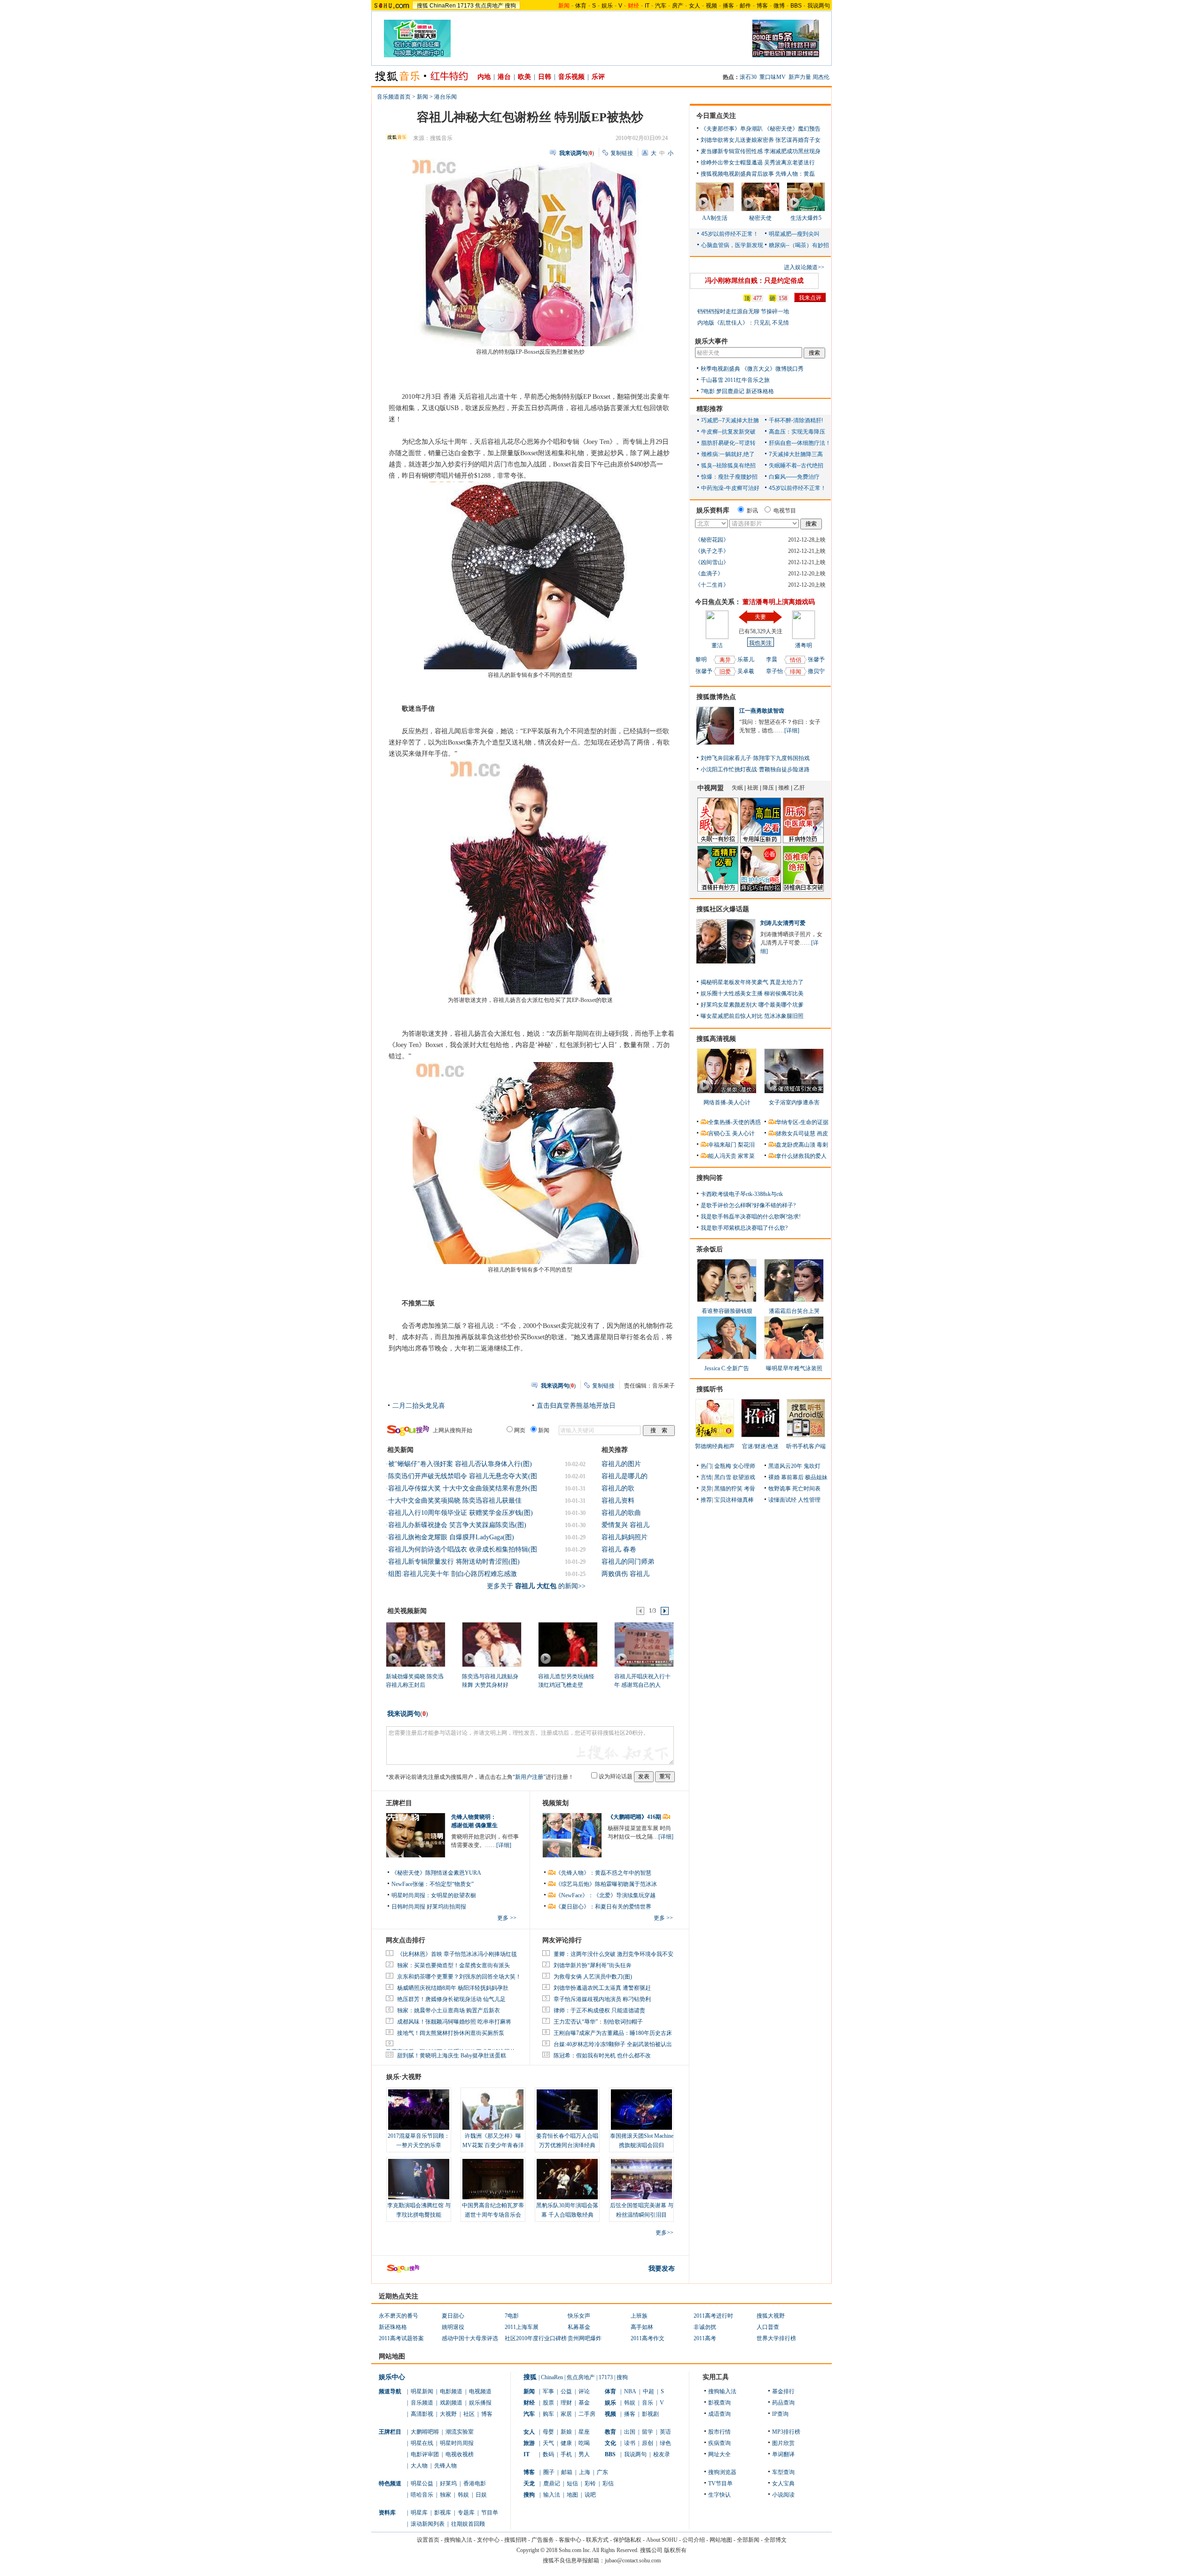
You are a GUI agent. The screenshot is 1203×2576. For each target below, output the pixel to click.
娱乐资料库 (713, 510)
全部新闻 (748, 2540)
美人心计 (743, 1133)
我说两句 (819, 6)
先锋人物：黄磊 (795, 174)
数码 (548, 2454)
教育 (610, 2432)
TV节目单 (720, 2483)
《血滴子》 (709, 574)
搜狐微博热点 (716, 697)
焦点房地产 (489, 6)
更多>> (664, 2233)
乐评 (598, 77)
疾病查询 (719, 2443)
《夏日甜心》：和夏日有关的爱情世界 (603, 1907)
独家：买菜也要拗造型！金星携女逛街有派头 (453, 1965)
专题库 (466, 2513)
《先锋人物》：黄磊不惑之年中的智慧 (603, 1873)
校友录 (662, 2454)
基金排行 (783, 2391)
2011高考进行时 (713, 2316)
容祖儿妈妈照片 (625, 1537)
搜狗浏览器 (722, 2472)
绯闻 (796, 672)
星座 (584, 2432)
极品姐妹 (816, 1477)
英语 (665, 2432)
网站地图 (721, 2540)
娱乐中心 (392, 2377)
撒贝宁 (816, 671)
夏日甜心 (453, 2316)
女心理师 (744, 1466)
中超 (648, 2391)
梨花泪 (746, 1145)
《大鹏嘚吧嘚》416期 (635, 1817)
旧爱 (725, 672)
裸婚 (774, 1477)
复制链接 (622, 153)
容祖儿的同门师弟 (628, 1562)
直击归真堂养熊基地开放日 (576, 1406)
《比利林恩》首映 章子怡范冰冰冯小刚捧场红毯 (457, 1954)
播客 (728, 6)
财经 (529, 2403)
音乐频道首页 (394, 97)
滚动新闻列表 (428, 2524)
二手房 (587, 2414)
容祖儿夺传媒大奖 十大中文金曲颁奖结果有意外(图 (463, 1488)
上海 (585, 2472)
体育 (581, 6)
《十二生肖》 (712, 585)
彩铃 (590, 2483)
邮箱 (567, 2472)
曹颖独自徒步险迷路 (784, 769)
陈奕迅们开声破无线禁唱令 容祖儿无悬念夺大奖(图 (463, 1476)
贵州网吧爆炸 (585, 2338)
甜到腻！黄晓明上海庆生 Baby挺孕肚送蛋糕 (452, 2056)
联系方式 (597, 2540)
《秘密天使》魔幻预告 (792, 129)
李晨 (772, 660)
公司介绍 (694, 2540)
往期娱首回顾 (468, 2524)
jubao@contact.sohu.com (633, 2560)
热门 (706, 1466)
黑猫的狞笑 (728, 1489)
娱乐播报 (480, 2403)
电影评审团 (425, 2454)
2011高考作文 (648, 2338)
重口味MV (773, 77)
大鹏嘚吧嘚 (425, 2432)
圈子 (549, 2472)
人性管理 (809, 1500)
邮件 (745, 6)
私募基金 (579, 2327)
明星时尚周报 (457, 2443)
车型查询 (783, 2472)
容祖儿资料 (618, 1501)
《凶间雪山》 (712, 562)
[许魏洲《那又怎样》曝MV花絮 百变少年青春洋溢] (493, 2110)
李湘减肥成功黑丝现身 (792, 151)
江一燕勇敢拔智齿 (762, 711)
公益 (566, 2391)
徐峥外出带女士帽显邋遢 (732, 163)
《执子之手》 (712, 551)
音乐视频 (571, 77)
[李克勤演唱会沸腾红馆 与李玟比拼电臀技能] (419, 2179)
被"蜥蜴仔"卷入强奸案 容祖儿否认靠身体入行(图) (460, 1464)
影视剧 (650, 2414)
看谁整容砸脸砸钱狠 (727, 1311)
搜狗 (510, 6)
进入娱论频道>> (804, 267)
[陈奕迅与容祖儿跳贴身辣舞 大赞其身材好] (491, 1644)
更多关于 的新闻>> (536, 1586)
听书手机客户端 (806, 1446)
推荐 (706, 1500)
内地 (484, 77)
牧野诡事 (780, 1489)
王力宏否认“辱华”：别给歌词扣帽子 (598, 2022)
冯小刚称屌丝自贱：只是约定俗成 (754, 281)
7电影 (708, 391)
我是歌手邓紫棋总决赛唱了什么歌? (744, 1228)
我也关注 (760, 643)
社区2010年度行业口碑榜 (536, 2338)
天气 (548, 2443)
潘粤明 (804, 645)
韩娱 (463, 2495)
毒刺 (822, 1145)
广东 (602, 2472)
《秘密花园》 (712, 540)
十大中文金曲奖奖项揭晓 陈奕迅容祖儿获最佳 (455, 1501)
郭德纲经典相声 (715, 1446)
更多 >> (507, 1918)
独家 (445, 2495)
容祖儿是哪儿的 (625, 1476)
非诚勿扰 (705, 2327)
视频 (711, 6)
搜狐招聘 (516, 2540)
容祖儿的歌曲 (621, 1513)
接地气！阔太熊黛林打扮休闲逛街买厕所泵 (451, 2033)
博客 (762, 6)
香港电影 (475, 2483)
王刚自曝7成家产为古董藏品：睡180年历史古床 (613, 2033)
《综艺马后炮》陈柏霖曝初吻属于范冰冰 (606, 1884)
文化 (610, 2443)
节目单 (490, 2513)
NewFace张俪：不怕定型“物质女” (433, 1884)
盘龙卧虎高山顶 (796, 1145)
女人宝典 (783, 2483)
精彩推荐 (710, 409)
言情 (706, 1477)
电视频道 (480, 2391)
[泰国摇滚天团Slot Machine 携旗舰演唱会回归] (641, 2110)
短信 (572, 2483)
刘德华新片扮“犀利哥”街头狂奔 (593, 1965)
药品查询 (783, 2403)
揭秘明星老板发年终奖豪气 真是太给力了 (752, 982)
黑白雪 (723, 1477)
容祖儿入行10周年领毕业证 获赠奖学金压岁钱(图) (461, 1513)
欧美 (524, 77)
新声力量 (800, 77)
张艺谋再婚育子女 (798, 140)
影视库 (443, 2513)
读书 (630, 2443)
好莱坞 (448, 2483)
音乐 (648, 2403)
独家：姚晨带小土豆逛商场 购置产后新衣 (449, 2010)
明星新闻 (422, 2391)
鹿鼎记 (552, 2483)
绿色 (665, 2443)
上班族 (639, 2316)
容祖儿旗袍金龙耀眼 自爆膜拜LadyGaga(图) (451, 1537)
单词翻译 (783, 2454)
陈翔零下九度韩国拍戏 (781, 758)
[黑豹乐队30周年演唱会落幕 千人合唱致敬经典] (567, 2179)
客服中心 (570, 2540)
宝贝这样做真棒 (734, 1500)
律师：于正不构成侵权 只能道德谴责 (599, 2010)
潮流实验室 (460, 2432)
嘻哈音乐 (422, 2495)
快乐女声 (579, 2316)
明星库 (419, 2513)
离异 (725, 660)
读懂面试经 (782, 1500)
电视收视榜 (460, 2454)
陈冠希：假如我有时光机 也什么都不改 (602, 2056)
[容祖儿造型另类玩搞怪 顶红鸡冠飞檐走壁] (567, 1644)
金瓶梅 (723, 1466)
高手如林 (642, 2327)
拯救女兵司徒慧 (796, 1133)
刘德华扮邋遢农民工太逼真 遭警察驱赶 (602, 1988)
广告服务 (543, 2540)
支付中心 (488, 2540)
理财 (566, 2403)
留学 (648, 2432)
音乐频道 (422, 2403)
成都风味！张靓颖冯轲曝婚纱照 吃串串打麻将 (454, 2022)
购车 (548, 2414)
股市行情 (719, 2432)
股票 (548, 2403)
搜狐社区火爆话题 (723, 909)
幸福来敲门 (722, 1145)
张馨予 (704, 671)
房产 (678, 6)
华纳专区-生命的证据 (802, 1122)
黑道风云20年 (785, 1466)
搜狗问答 (710, 1178)
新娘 (566, 2432)
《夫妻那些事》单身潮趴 (732, 129)
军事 (548, 2391)
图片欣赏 (783, 2443)
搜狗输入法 (722, 2391)
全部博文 (775, 2540)
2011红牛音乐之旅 (747, 380)
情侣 (796, 660)
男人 (584, 2454)
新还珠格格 (760, 391)
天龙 (529, 2483)
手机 (566, 2454)
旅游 (529, 2443)
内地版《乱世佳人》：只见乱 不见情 (743, 323)
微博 (779, 6)
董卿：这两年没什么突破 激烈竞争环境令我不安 (613, 1954)
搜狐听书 (710, 1389)
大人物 (419, 2466)
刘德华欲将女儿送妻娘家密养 (737, 140)
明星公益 (422, 2483)
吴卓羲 (746, 671)
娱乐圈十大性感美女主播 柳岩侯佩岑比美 (752, 993)
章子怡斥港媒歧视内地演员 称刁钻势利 (602, 1999)
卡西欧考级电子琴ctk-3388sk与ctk (742, 1194)
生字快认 (719, 2495)
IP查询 (780, 2414)
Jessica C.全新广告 (727, 1368)
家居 (566, 2414)
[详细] (504, 1845)
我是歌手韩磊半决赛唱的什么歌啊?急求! (751, 1217)
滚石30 (748, 77)
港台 (504, 77)
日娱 (481, 2495)
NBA (630, 2391)
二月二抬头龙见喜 (419, 1406)
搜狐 (422, 6)
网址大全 (719, 2454)
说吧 (590, 2495)
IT (647, 6)
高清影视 (422, 2414)
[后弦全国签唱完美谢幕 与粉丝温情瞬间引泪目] (641, 2179)
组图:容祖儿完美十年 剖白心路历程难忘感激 (453, 1574)
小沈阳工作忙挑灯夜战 (729, 769)
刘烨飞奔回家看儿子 (726, 758)
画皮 (822, 1133)
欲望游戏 (744, 1477)
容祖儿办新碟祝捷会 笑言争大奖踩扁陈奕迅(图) (457, 1525)
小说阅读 (783, 2495)
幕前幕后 (792, 1477)
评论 (584, 2391)
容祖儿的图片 (621, 1464)
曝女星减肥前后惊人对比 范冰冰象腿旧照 (752, 1016)
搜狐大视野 (771, 2316)
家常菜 (746, 1156)
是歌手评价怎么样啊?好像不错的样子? (748, 1205)
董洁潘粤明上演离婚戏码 (779, 602)
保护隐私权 (627, 2540)
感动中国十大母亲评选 (470, 2338)
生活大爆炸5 (806, 218)
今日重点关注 (716, 116)
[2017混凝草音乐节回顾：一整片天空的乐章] (419, 2110)
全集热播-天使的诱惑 (734, 1122)
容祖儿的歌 (618, 1488)
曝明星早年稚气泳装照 (794, 1368)
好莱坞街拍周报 (446, 1907)
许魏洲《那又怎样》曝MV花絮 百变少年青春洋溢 (493, 2145)
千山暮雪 (712, 380)
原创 (648, 2443)
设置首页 (428, 2540)
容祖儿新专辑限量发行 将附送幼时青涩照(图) (454, 1562)
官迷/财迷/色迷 (760, 1446)
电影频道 (451, 2391)
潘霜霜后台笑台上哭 (794, 1311)
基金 (584, 2403)
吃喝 (584, 2443)
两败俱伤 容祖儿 (625, 1574)
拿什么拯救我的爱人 (801, 1156)
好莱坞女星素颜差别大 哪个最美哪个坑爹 (752, 1005)
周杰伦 (821, 77)
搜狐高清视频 (716, 1039)
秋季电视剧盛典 (720, 369)
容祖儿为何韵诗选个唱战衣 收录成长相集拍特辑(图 (463, 1549)
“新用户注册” (529, 1777)
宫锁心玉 (719, 1133)
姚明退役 (453, 2327)
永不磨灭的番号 (398, 2316)
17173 (465, 6)
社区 (469, 2414)
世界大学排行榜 (776, 2338)
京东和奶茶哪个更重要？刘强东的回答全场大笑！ (459, 1977)
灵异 (706, 1489)
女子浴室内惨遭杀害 (794, 1102)
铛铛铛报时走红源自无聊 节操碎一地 (743, 311)
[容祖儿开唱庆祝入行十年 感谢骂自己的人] (644, 1644)
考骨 (750, 1489)
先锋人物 (445, 2466)
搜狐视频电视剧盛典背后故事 (737, 174)
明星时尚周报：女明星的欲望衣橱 (434, 1895)
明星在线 (422, 2443)
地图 (572, 2495)
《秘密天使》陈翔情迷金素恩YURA (436, 1873)
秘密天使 (760, 218)
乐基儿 (746, 660)
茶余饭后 (710, 1249)
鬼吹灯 (812, 1466)
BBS (796, 6)
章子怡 (774, 671)
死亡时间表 (806, 1489)
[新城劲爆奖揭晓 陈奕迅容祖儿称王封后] (415, 1644)
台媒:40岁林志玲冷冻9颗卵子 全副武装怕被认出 (613, 2044)
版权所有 (675, 2550)
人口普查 (768, 2327)
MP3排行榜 (786, 2432)
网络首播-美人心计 (727, 1102)
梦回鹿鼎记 (730, 391)
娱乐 (607, 6)
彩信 (608, 2483)
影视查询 (719, 2403)
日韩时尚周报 (408, 1907)
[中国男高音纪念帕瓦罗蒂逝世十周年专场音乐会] (493, 2179)
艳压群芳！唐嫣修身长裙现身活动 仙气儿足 (451, 1999)
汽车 (661, 6)
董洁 (717, 645)
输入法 (552, 2495)
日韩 (545, 77)
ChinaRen (443, 6)
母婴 (548, 2432)
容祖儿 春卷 (619, 1549)
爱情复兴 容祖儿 (625, 1525)
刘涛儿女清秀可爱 (783, 923)
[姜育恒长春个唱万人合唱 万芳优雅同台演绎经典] (567, 2110)
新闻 (422, 97)
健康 (566, 2443)
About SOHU (662, 2540)
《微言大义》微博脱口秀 (773, 369)
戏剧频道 (451, 2403)
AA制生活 (715, 218)
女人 (695, 6)
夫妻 (760, 617)
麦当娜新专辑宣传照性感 (732, 151)
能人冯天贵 (722, 1156)
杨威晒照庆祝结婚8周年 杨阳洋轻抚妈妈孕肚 (453, 1988)
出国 (630, 2432)
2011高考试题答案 (401, 2338)
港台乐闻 (445, 97)
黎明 (701, 660)
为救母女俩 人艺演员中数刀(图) (593, 1977)
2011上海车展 (522, 2327)
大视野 (448, 2414)
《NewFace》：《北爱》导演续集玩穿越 (605, 1895)
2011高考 (705, 2338)
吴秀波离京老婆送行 (789, 163)
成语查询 (719, 2414)
